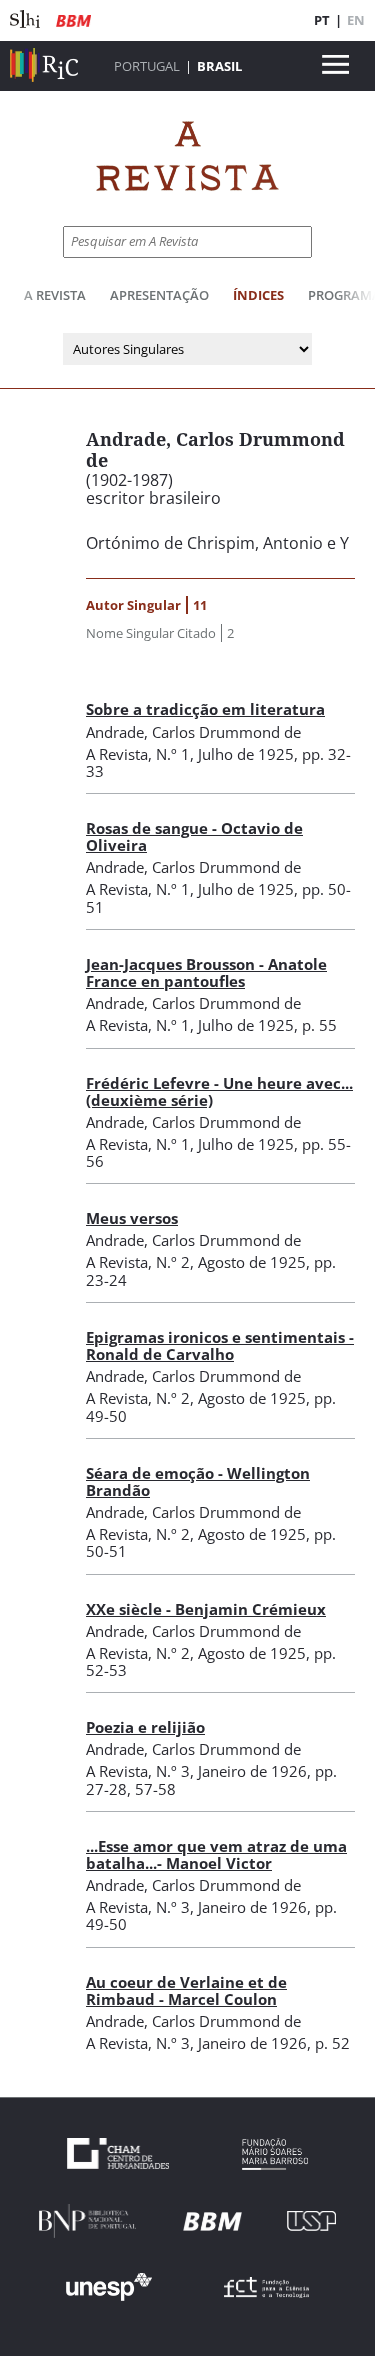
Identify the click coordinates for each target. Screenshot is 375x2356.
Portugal (147, 66)
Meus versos (132, 1218)
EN (356, 20)
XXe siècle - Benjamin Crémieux (206, 1609)
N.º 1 (173, 754)
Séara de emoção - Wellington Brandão (198, 1481)
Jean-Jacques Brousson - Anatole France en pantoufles (206, 972)
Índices (258, 295)
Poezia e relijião (145, 1727)
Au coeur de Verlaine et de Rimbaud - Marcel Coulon (186, 1990)
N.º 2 (173, 1262)
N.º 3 (173, 1771)
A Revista (55, 295)
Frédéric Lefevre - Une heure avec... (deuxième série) (219, 1091)
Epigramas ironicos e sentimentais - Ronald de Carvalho (220, 1345)
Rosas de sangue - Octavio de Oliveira (194, 836)
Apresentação (159, 295)
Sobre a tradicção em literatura (205, 709)
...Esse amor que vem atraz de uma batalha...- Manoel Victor (216, 1854)
